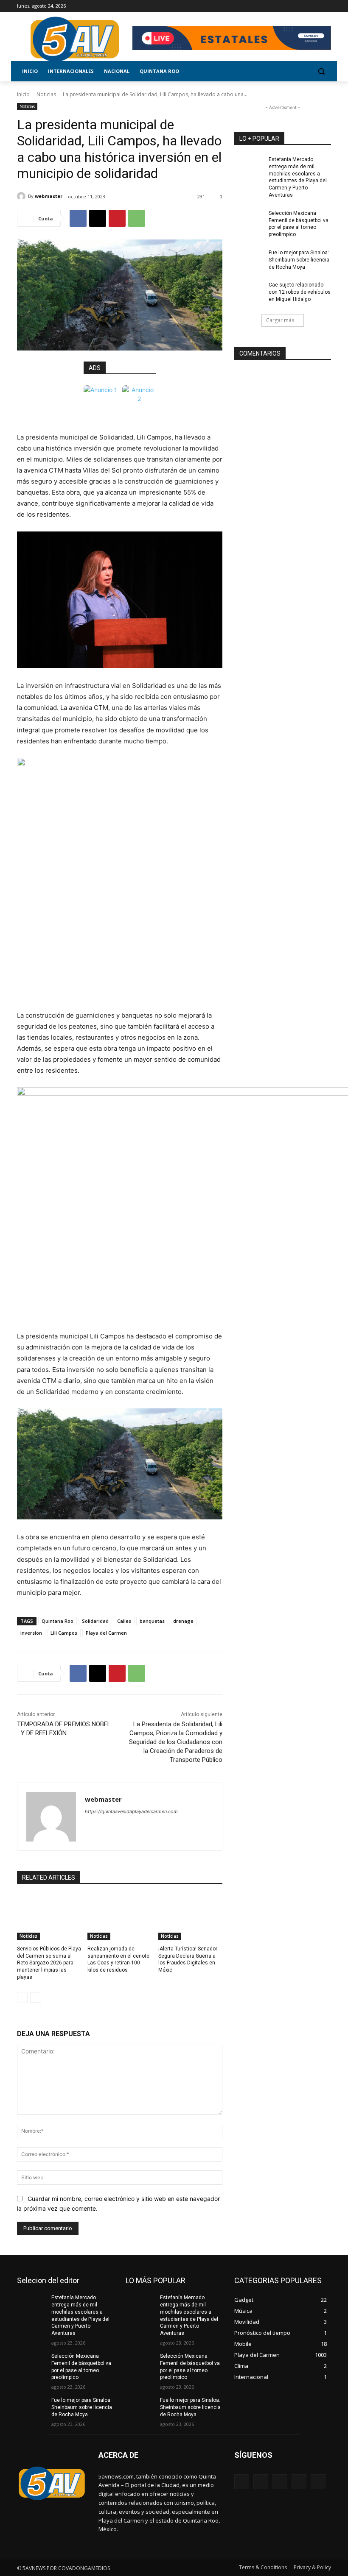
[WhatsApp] (137, 218)
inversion (31, 1633)
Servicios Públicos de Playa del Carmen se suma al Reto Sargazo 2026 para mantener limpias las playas (49, 1963)
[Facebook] (279, 6)
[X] (303, 6)
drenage (183, 1621)
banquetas (152, 1621)
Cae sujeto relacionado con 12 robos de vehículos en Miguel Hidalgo (300, 292)
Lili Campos (64, 1633)
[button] (321, 71)
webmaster (49, 196)
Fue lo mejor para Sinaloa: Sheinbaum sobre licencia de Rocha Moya (299, 260)
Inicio (23, 94)
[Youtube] (326, 6)
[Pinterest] (117, 218)
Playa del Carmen (106, 1633)
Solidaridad (95, 1621)
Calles (124, 1621)
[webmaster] (22, 196)
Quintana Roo (58, 1621)
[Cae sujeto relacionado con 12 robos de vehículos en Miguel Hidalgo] (249, 292)
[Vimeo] (314, 6)
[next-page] (36, 1997)
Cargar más (280, 320)
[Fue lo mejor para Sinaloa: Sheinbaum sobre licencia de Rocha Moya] (249, 259)
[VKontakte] (318, 2482)
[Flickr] (280, 2482)
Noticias (46, 94)
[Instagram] (291, 6)
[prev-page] (22, 1997)
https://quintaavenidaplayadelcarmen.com (131, 1811)
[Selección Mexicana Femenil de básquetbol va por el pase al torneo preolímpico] (249, 220)
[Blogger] (242, 2482)
